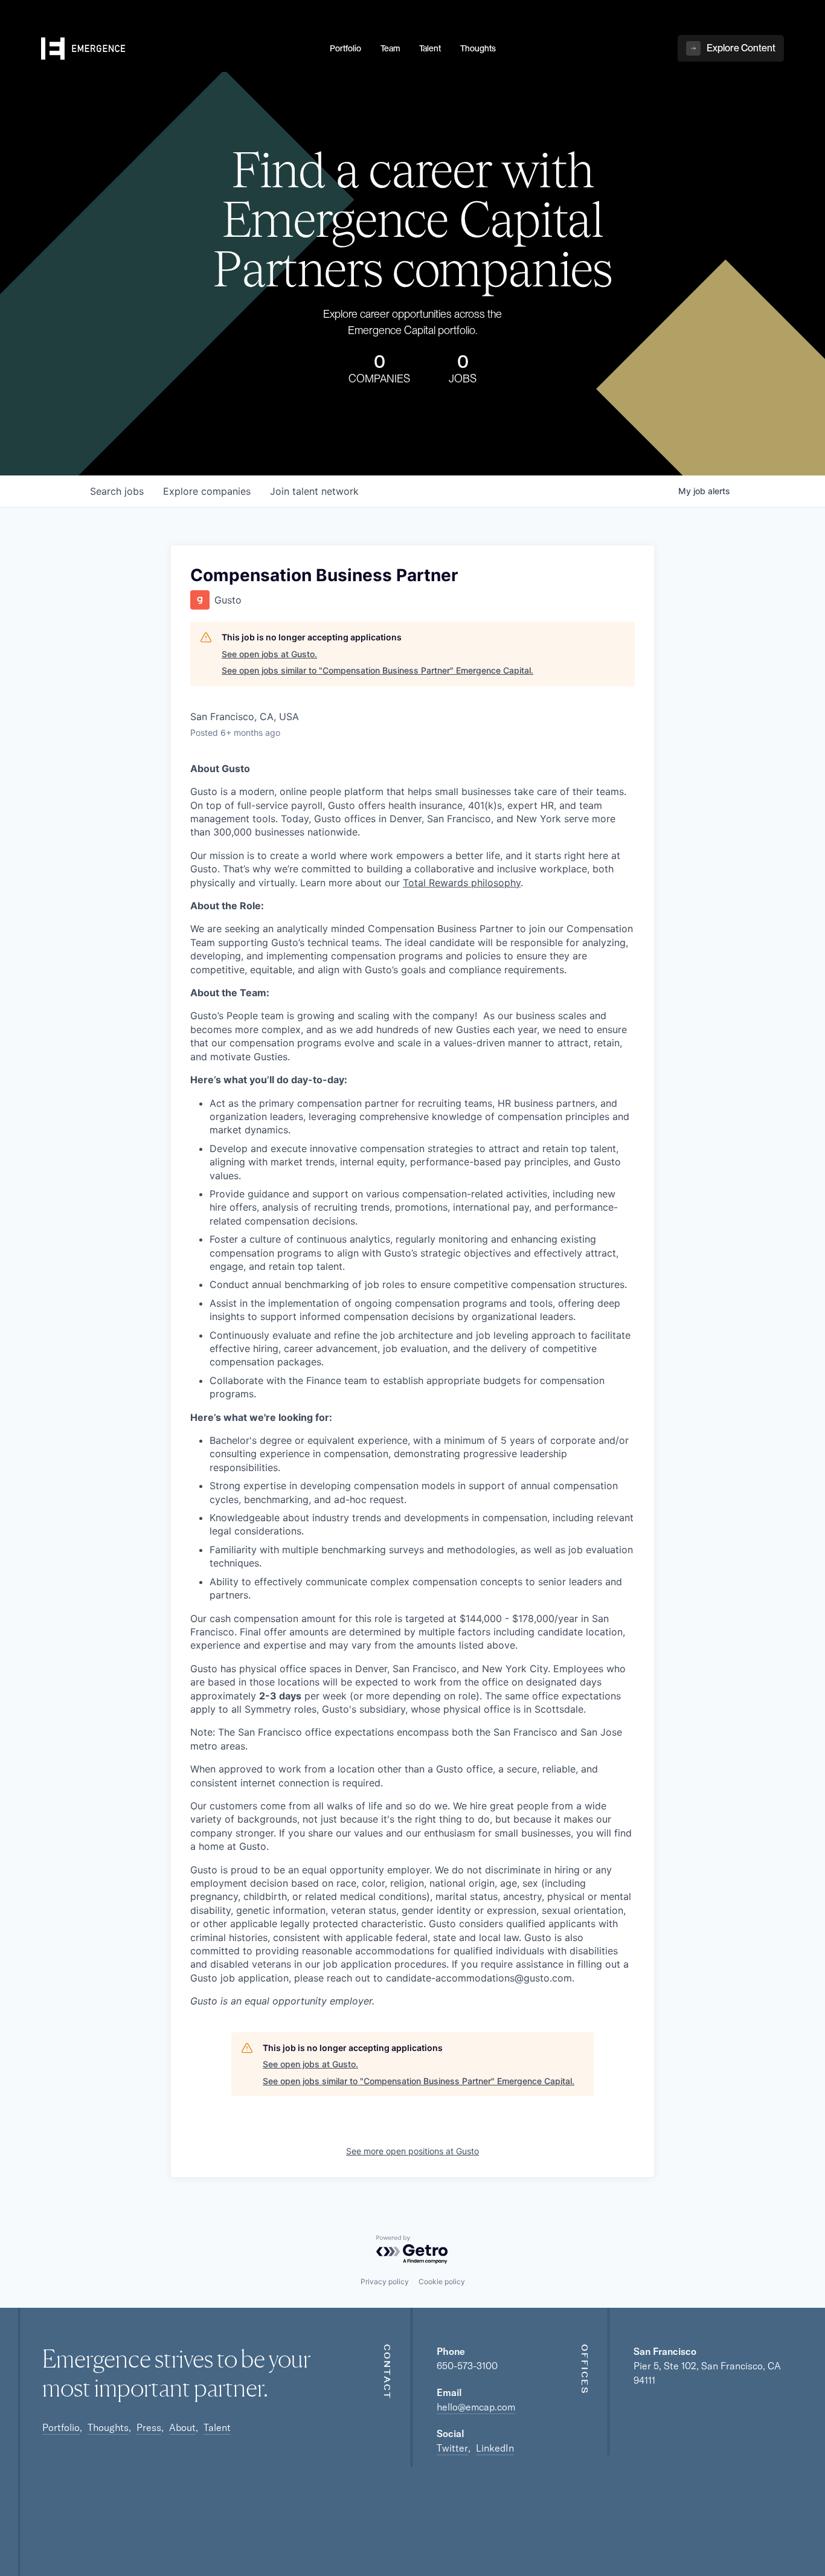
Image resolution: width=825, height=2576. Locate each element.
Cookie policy (442, 2281)
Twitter (452, 2448)
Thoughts (108, 2427)
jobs (117, 491)
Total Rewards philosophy (462, 883)
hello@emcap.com (476, 2407)
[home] (178, 49)
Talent (217, 2427)
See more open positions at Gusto (412, 2151)
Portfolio (61, 2427)
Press (149, 2427)
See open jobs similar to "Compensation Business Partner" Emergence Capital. (377, 670)
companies (207, 491)
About (182, 2427)
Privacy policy (385, 2281)
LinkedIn (495, 2448)
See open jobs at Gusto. (269, 654)
